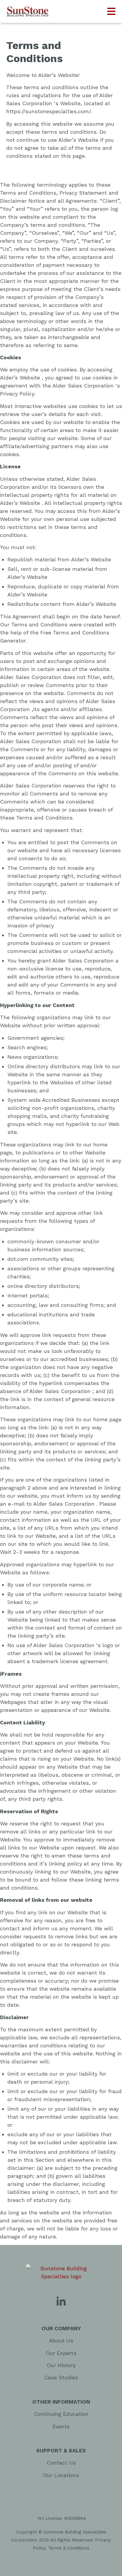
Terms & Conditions (69, 2548)
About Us (61, 2341)
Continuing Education (61, 2414)
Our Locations (61, 2475)
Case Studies (61, 2377)
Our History (61, 2365)
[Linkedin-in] (61, 2302)
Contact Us (61, 2463)
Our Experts (61, 2353)
